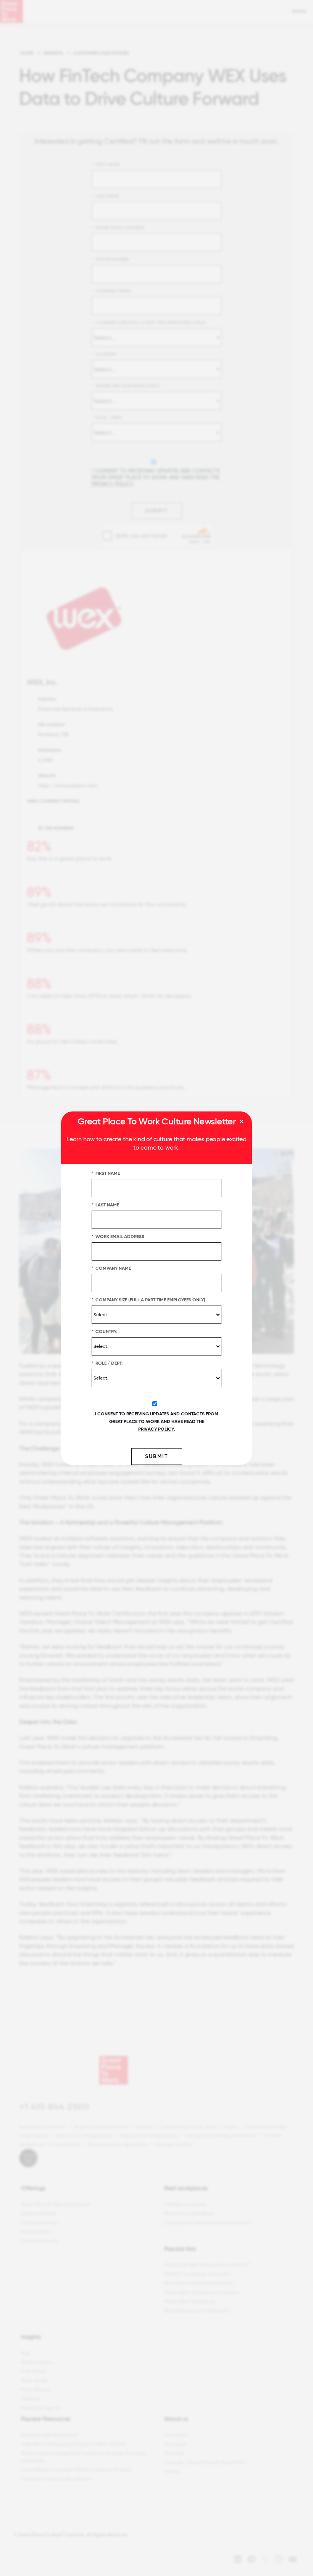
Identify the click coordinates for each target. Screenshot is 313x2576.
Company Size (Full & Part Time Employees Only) (148, 1299)
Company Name (111, 1268)
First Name (106, 1173)
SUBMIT (157, 1456)
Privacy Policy (156, 1429)
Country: (104, 1331)
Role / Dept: (107, 1363)
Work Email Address (118, 1236)
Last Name (105, 1204)
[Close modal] (241, 1122)
